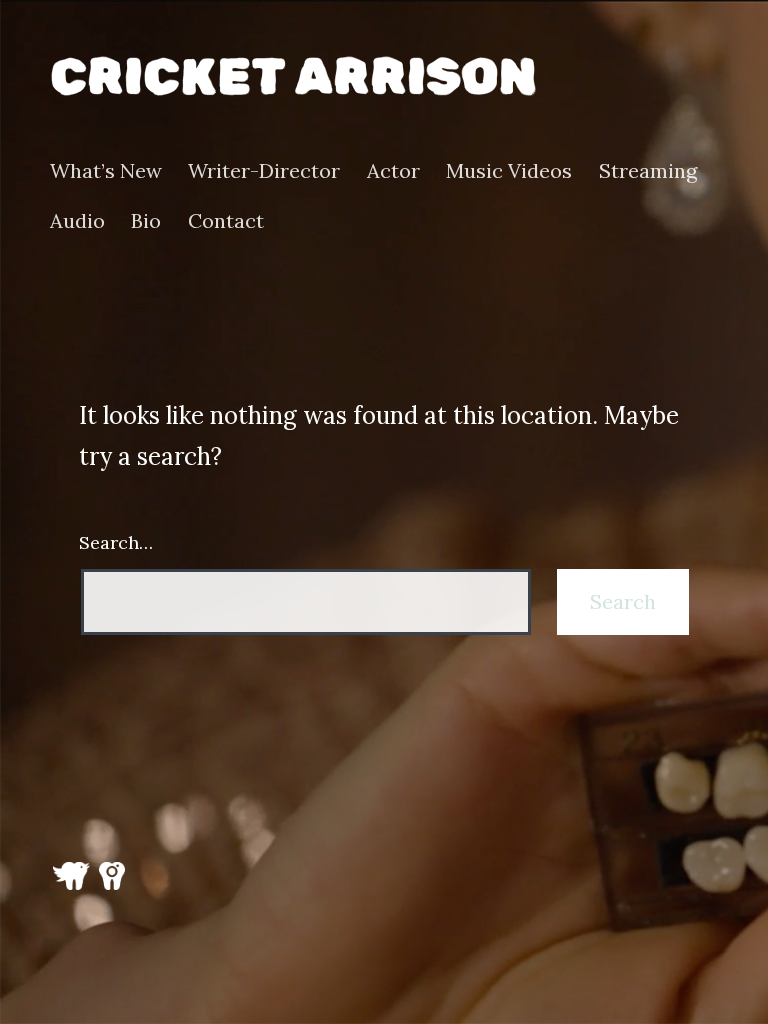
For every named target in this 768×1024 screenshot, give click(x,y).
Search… (116, 542)
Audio (77, 221)
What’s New (106, 171)
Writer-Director (264, 171)
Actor (393, 171)
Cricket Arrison (293, 76)
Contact (226, 221)
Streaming (648, 171)
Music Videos (509, 171)
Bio (146, 221)
